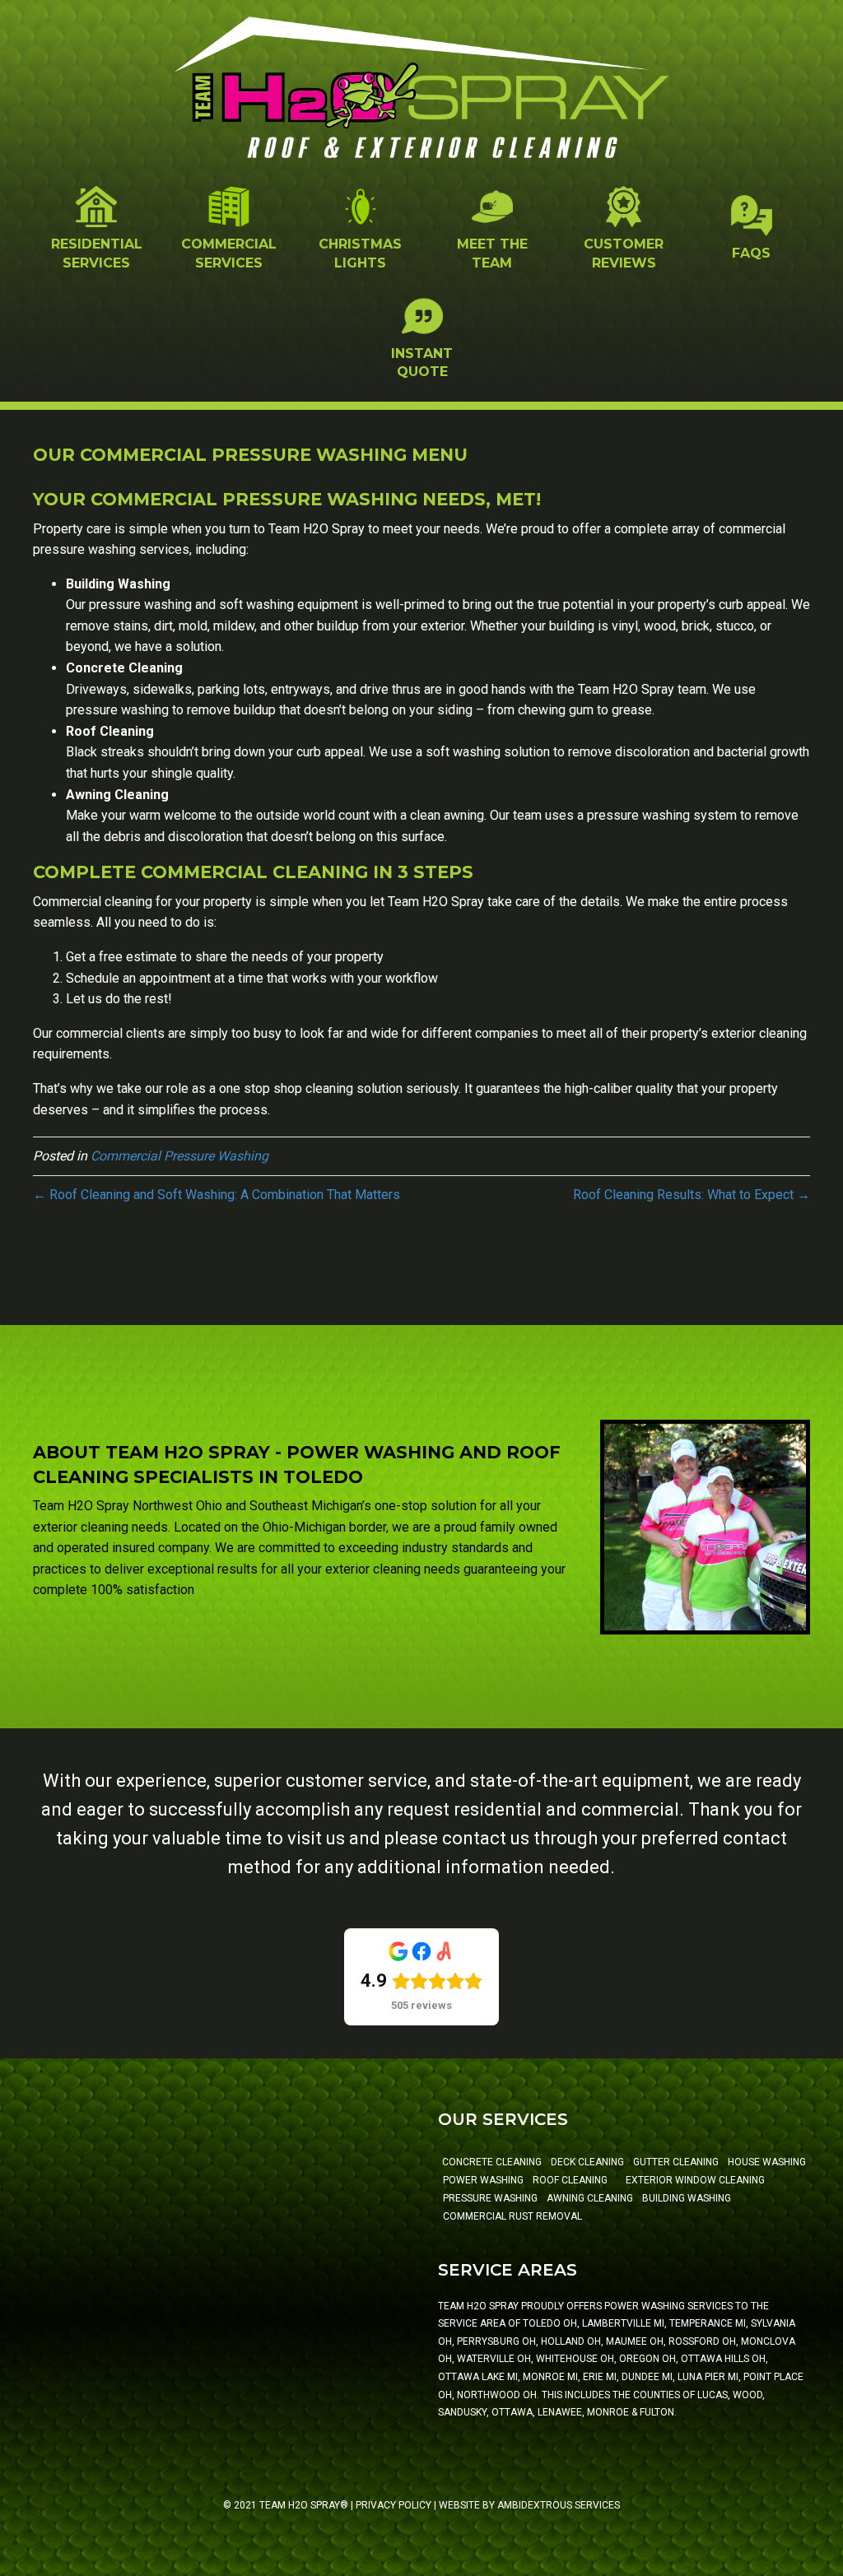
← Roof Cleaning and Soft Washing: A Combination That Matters (217, 1195)
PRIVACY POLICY (394, 2505)
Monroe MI (550, 2377)
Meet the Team (492, 253)
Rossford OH (702, 2341)
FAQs (751, 253)
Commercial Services (229, 253)
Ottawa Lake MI (478, 2377)
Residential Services (97, 253)
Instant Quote (422, 363)
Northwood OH (497, 2395)
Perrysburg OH (496, 2341)
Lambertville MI (623, 2323)
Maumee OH (635, 2341)
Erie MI (600, 2377)
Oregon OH (647, 2359)
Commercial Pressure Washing (179, 1156)
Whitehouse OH (575, 2359)
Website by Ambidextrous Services (529, 2505)
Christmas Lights (360, 253)
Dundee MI (647, 2377)
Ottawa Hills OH (723, 2359)
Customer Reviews (624, 253)
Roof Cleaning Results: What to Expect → (692, 1195)
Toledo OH (550, 2323)
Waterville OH (494, 2359)
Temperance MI (708, 2323)
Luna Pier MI (708, 2377)
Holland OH (571, 2341)
